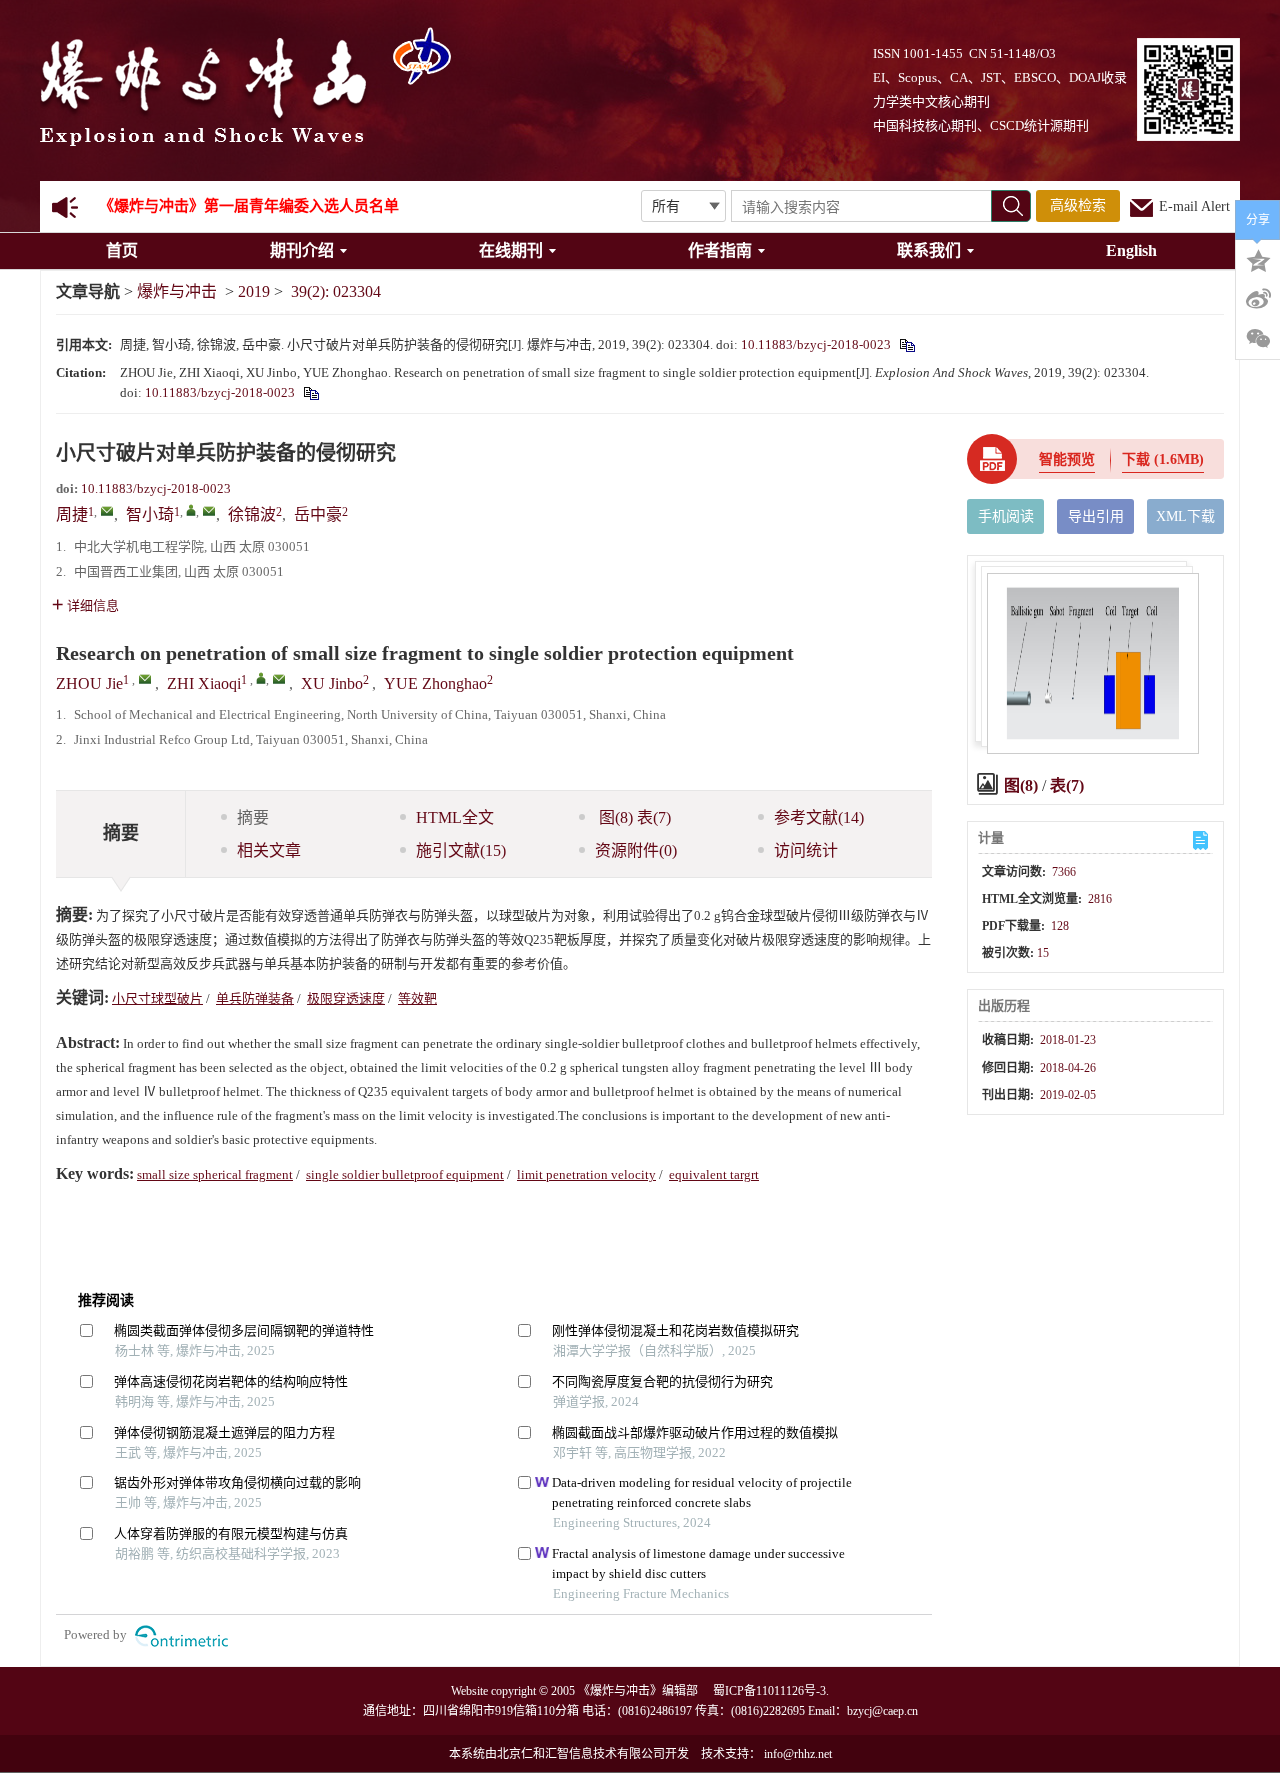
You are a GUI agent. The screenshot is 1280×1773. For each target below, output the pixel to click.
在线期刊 (511, 250)
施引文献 (461, 850)
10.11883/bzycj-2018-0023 (816, 344)
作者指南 (720, 250)
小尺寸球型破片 (157, 998)
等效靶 (417, 998)
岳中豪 (318, 514)
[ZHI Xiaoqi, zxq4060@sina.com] (261, 678)
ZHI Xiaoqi (204, 683)
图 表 (633, 817)
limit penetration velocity (586, 1174)
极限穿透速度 (346, 998)
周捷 (72, 514)
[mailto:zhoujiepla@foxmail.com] (107, 511)
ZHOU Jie (89, 683)
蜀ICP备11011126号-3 (769, 1691)
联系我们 (929, 250)
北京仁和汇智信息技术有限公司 (581, 1754)
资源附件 (636, 850)
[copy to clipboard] (310, 392)
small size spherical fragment (215, 1174)
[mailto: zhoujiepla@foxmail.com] (145, 679)
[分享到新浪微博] (1258, 299)
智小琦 (150, 514)
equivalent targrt (714, 1174)
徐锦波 (252, 514)
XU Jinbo (332, 683)
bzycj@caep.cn (882, 1711)
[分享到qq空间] (1258, 259)
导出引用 (1096, 516)
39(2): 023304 (336, 291)
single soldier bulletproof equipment (405, 1174)
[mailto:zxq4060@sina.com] (209, 511)
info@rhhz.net (798, 1754)
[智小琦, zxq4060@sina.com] (191, 510)
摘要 (253, 817)
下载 (1163, 459)
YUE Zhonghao (435, 683)
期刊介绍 (302, 250)
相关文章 (269, 850)
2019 (254, 291)
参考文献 (819, 817)
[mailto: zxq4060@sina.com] (279, 679)
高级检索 (1078, 205)
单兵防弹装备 (255, 998)
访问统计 (806, 850)
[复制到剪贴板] (906, 344)
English (1131, 250)
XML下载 (1185, 516)
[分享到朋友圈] (1258, 339)
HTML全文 (455, 817)
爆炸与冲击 (177, 291)
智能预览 (1067, 459)
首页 (122, 250)
